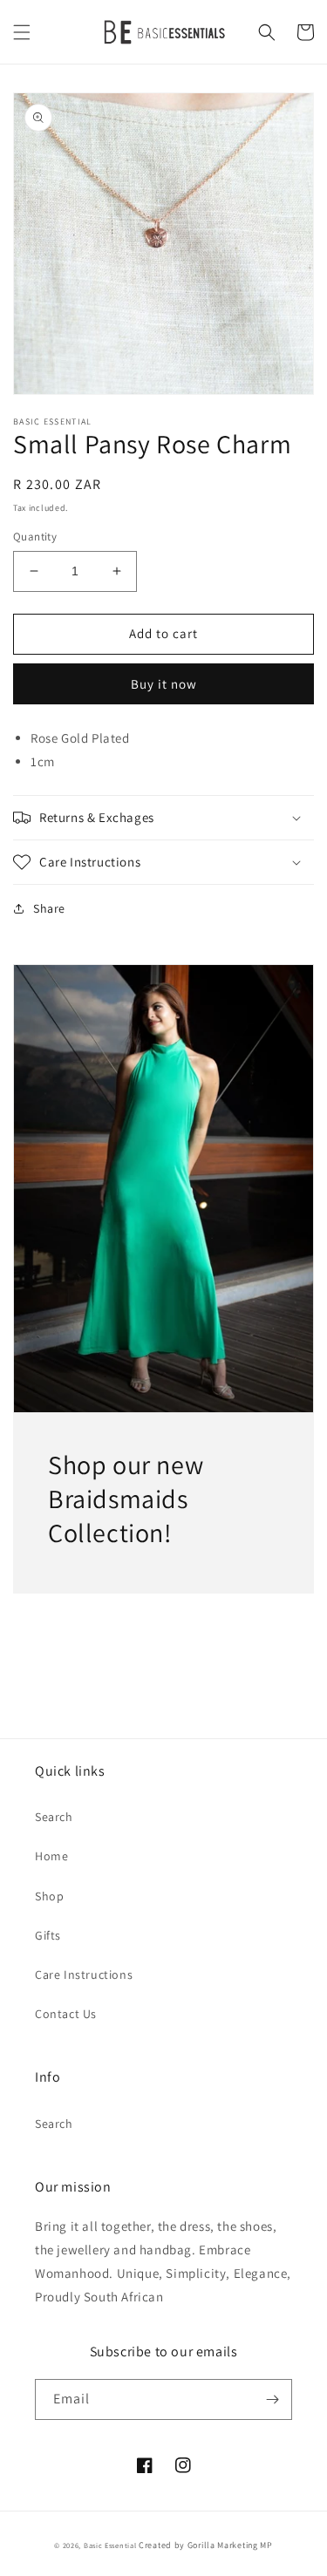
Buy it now (164, 684)
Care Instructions (84, 1974)
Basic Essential (110, 2545)
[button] (22, 32)
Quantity (35, 537)
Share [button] (49, 908)
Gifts (48, 1935)
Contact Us (66, 2014)
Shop (49, 1896)
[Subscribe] (272, 2399)
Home (51, 1856)
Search (54, 1817)
